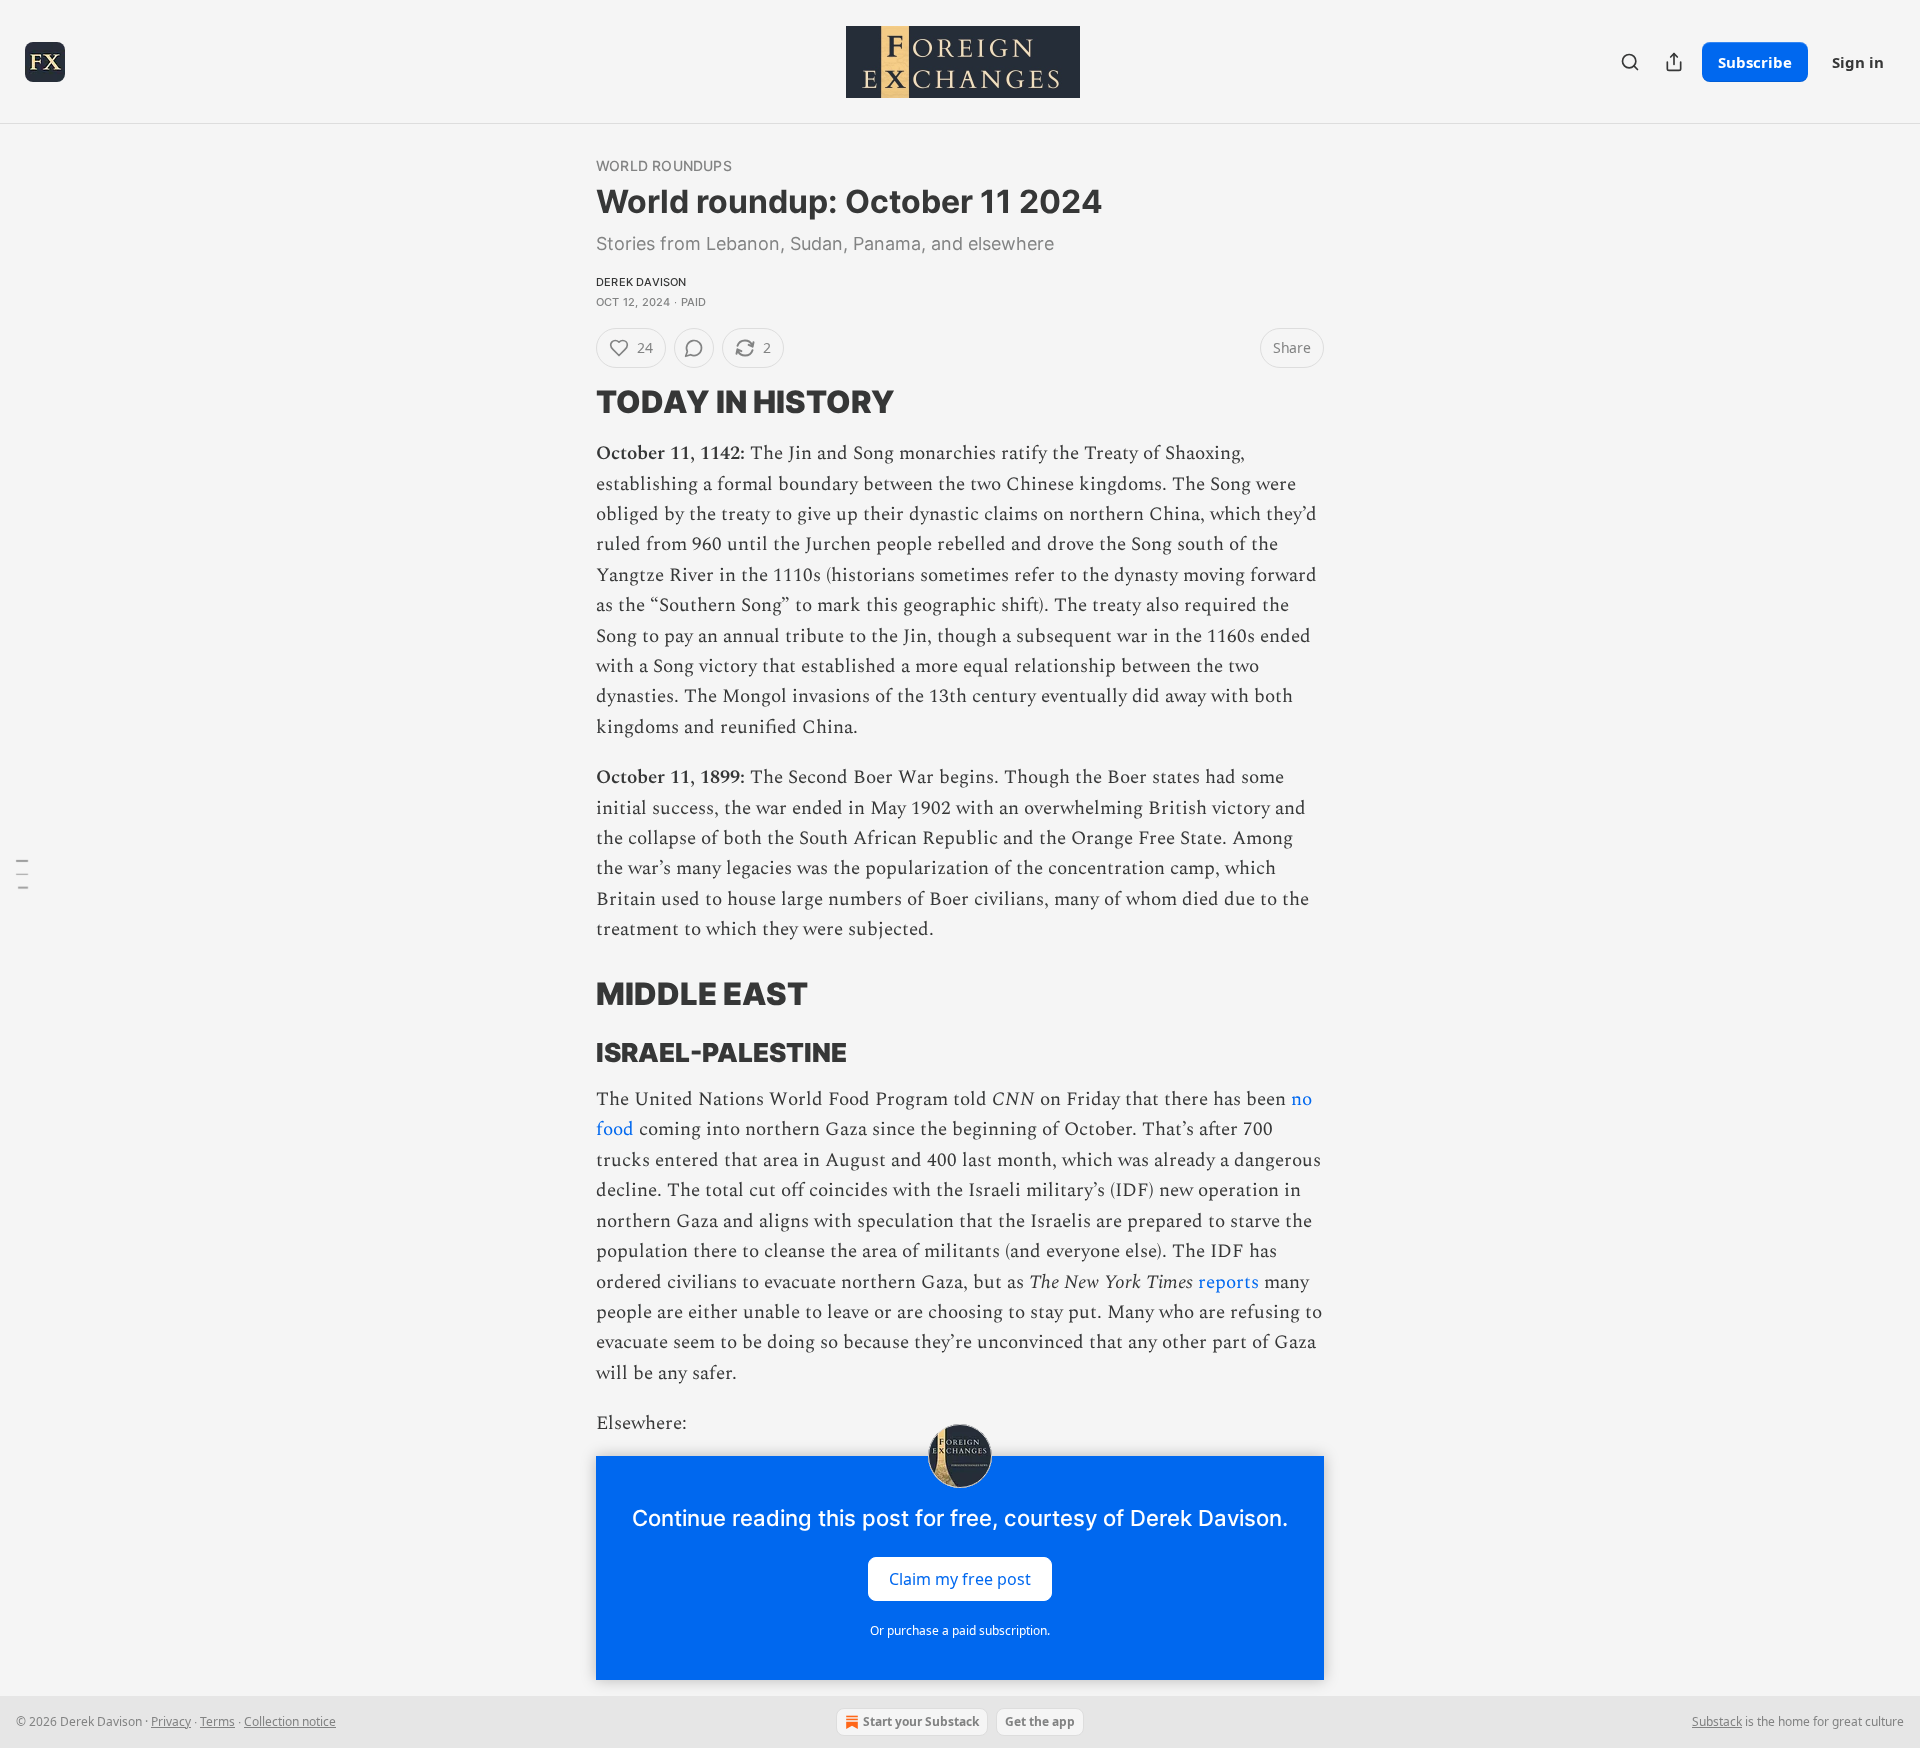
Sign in (1858, 62)
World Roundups (664, 165)
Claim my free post (960, 1578)
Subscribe (1755, 62)
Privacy (171, 1721)
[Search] (1630, 62)
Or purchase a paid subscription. (960, 1630)
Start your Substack (921, 1721)
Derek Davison (641, 282)
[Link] (568, 402)
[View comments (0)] (694, 348)
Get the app (1040, 1721)
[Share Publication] (1674, 62)
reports (1228, 1282)
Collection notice (290, 1721)
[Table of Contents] (22, 874)
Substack (1717, 1721)
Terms (217, 1721)
